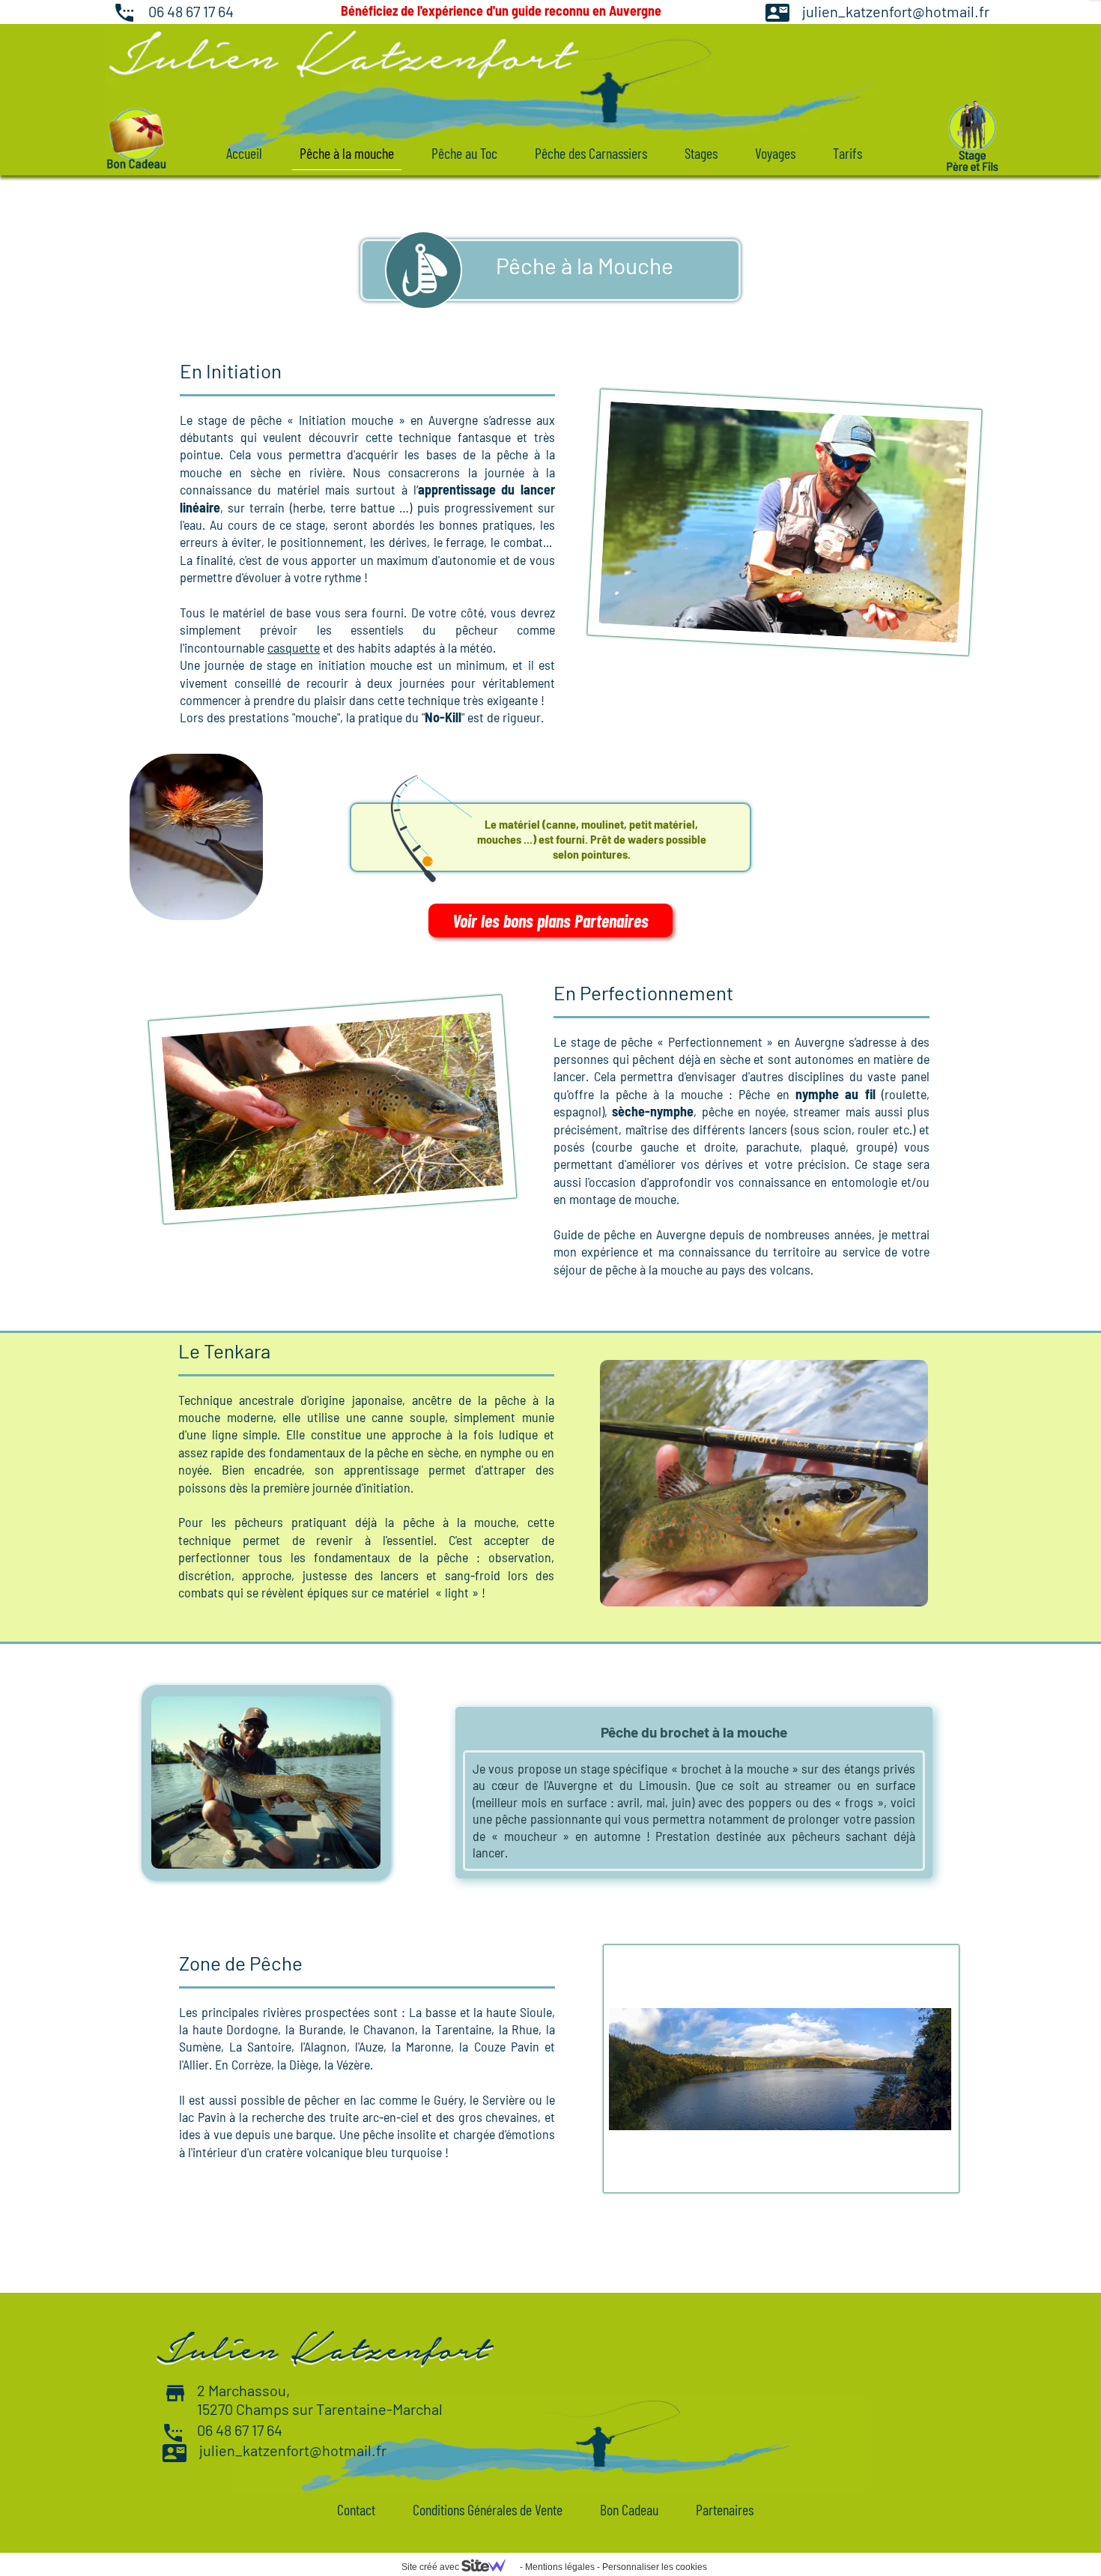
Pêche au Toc (464, 153)
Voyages (775, 153)
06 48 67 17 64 (191, 11)
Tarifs (847, 153)
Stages (701, 153)
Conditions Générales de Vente (488, 2509)
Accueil (244, 153)
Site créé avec (431, 2567)
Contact (356, 2509)
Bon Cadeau (629, 2509)
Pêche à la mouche (347, 153)
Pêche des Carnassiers (591, 153)
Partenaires (725, 2509)
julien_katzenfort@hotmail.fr (896, 11)
